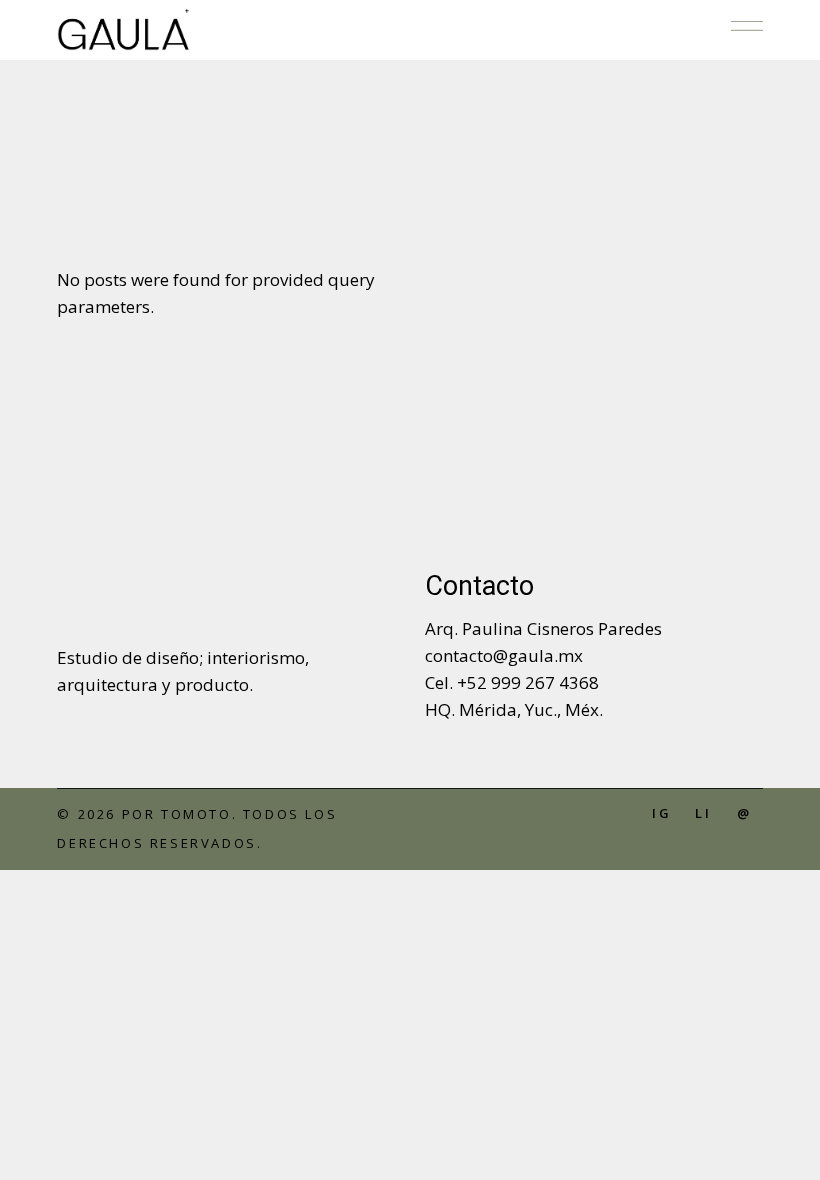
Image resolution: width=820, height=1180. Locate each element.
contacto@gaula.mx (504, 655)
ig (662, 813)
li (703, 813)
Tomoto (196, 814)
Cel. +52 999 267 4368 (512, 682)
